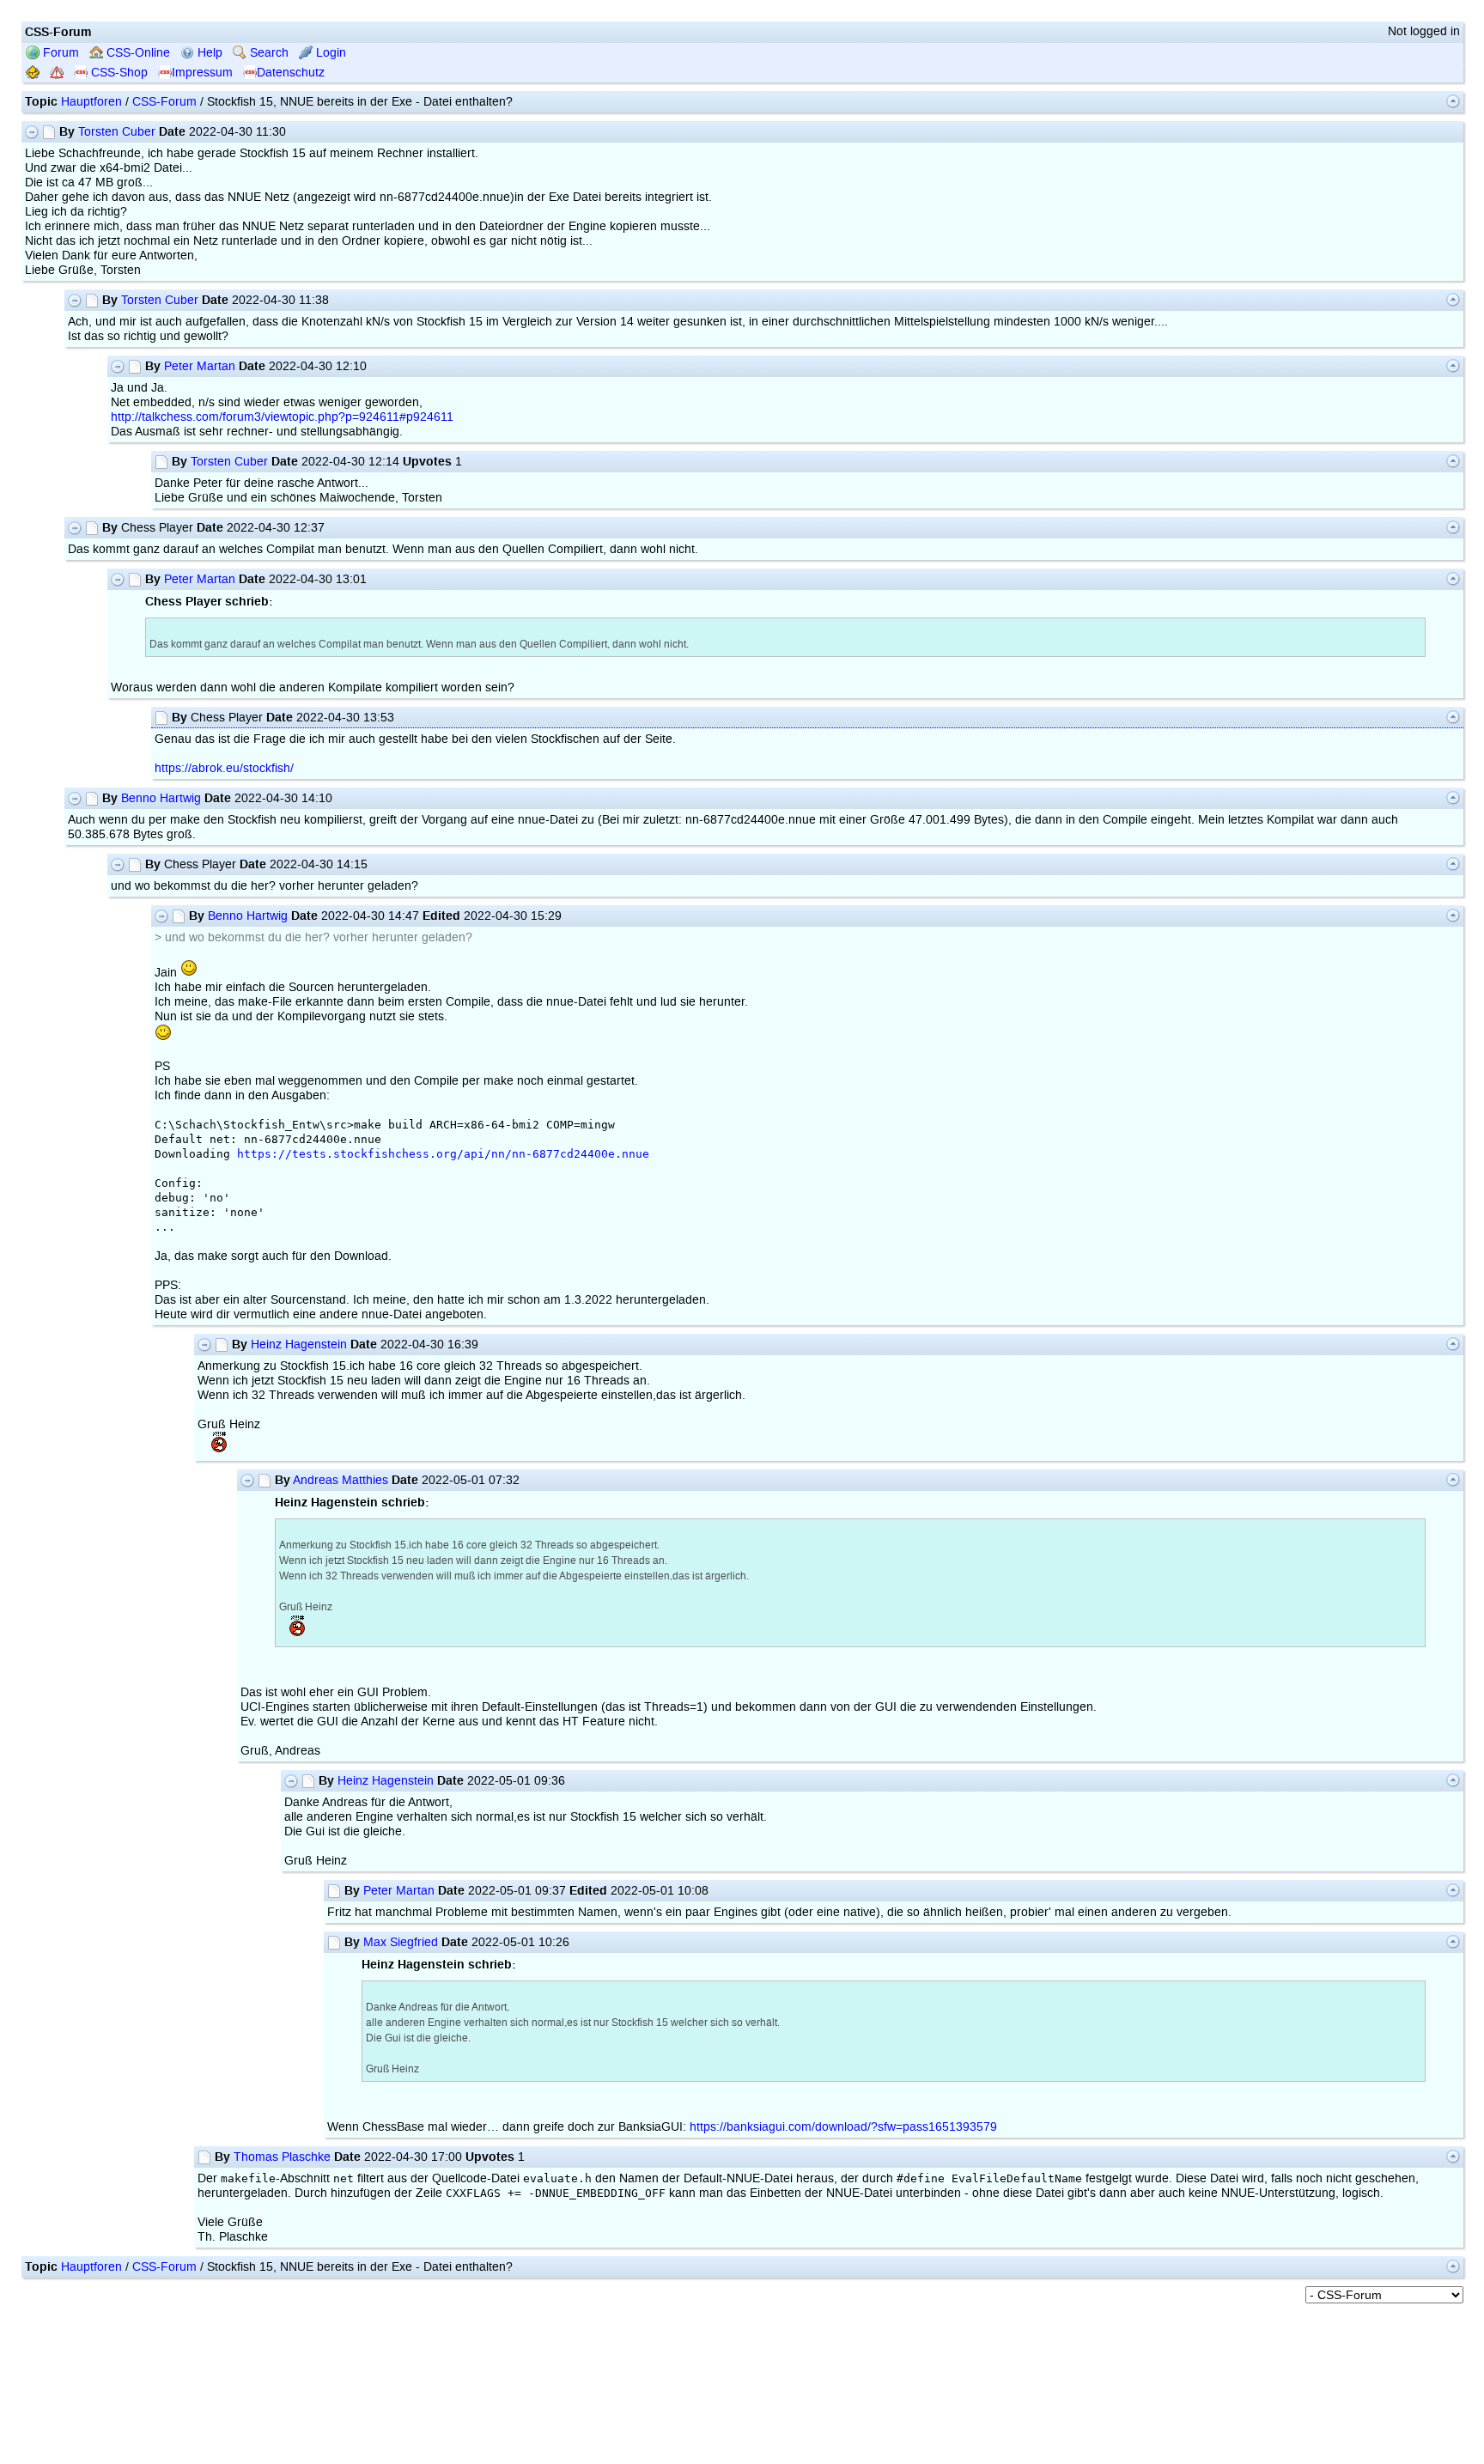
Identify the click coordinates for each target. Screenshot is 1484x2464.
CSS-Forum (164, 102)
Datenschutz (291, 73)
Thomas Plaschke (282, 2157)
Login (329, 53)
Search (268, 53)
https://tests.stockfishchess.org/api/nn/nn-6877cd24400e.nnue (443, 1154)
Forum (59, 53)
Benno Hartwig (161, 798)
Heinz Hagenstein (299, 1345)
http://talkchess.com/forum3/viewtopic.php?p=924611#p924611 (282, 417)
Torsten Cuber (117, 132)
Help (208, 53)
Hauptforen (91, 102)
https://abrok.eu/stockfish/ (224, 768)
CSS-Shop (118, 73)
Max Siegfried (401, 1942)
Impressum (202, 73)
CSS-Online (137, 53)
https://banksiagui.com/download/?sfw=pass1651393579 (843, 2127)
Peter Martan (200, 366)
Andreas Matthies (341, 1480)
